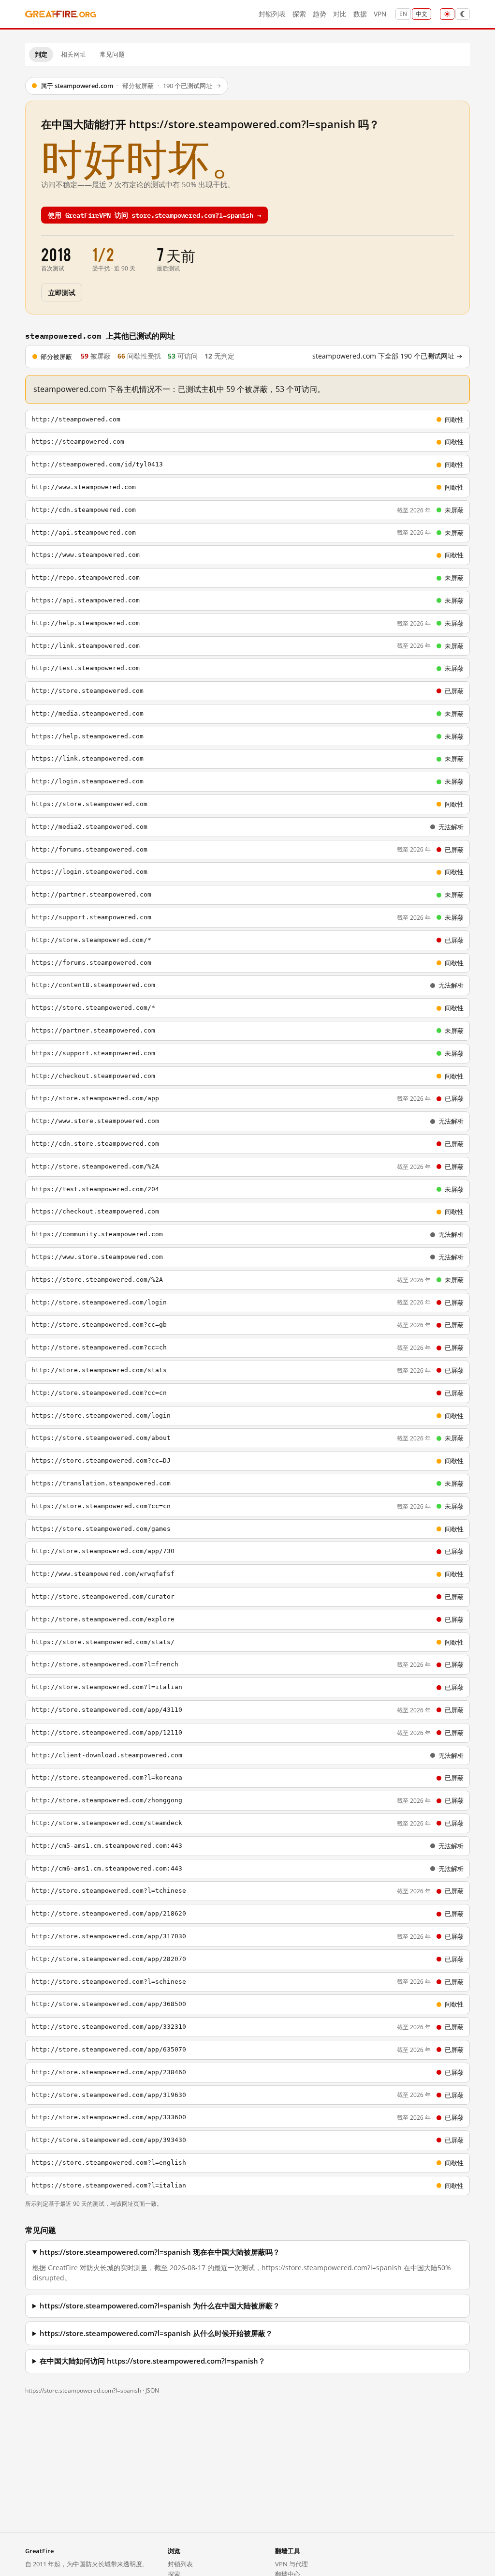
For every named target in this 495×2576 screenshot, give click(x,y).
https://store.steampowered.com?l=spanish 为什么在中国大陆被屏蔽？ (160, 2306)
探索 (299, 14)
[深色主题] (463, 14)
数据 (360, 14)
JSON (152, 2390)
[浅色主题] (447, 14)
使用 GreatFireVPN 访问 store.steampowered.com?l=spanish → (154, 215)
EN (403, 14)
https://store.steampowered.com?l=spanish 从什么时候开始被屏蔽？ (156, 2333)
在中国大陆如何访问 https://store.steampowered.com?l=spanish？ (153, 2361)
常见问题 (112, 54)
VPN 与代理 (291, 2564)
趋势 (320, 14)
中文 (422, 14)
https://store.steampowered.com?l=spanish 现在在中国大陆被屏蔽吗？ (160, 2252)
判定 (41, 54)
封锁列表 (272, 14)
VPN (380, 14)
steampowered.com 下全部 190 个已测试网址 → (387, 356)
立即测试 (62, 292)
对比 (340, 14)
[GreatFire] (60, 14)
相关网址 (73, 54)
